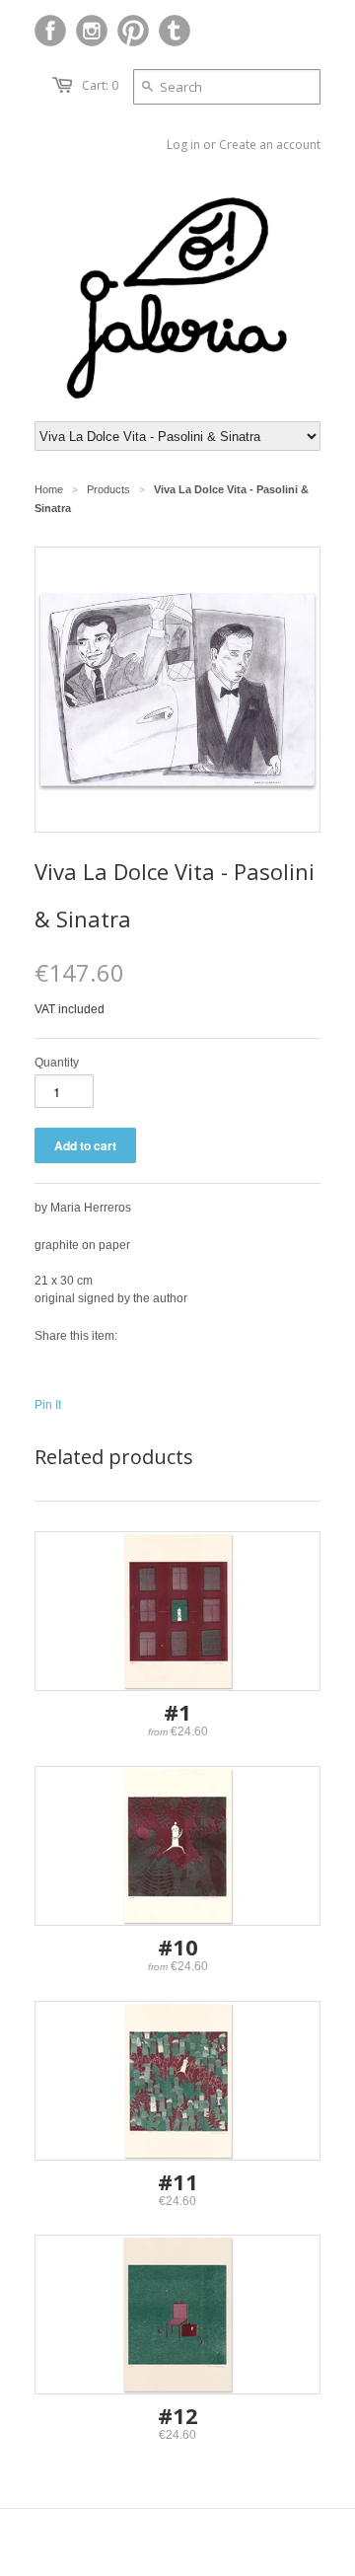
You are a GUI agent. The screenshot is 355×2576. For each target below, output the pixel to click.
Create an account (270, 145)
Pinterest (133, 31)
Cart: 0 (100, 85)
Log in (183, 145)
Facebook (50, 31)
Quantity (57, 1063)
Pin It (48, 1405)
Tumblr (175, 31)
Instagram (92, 31)
